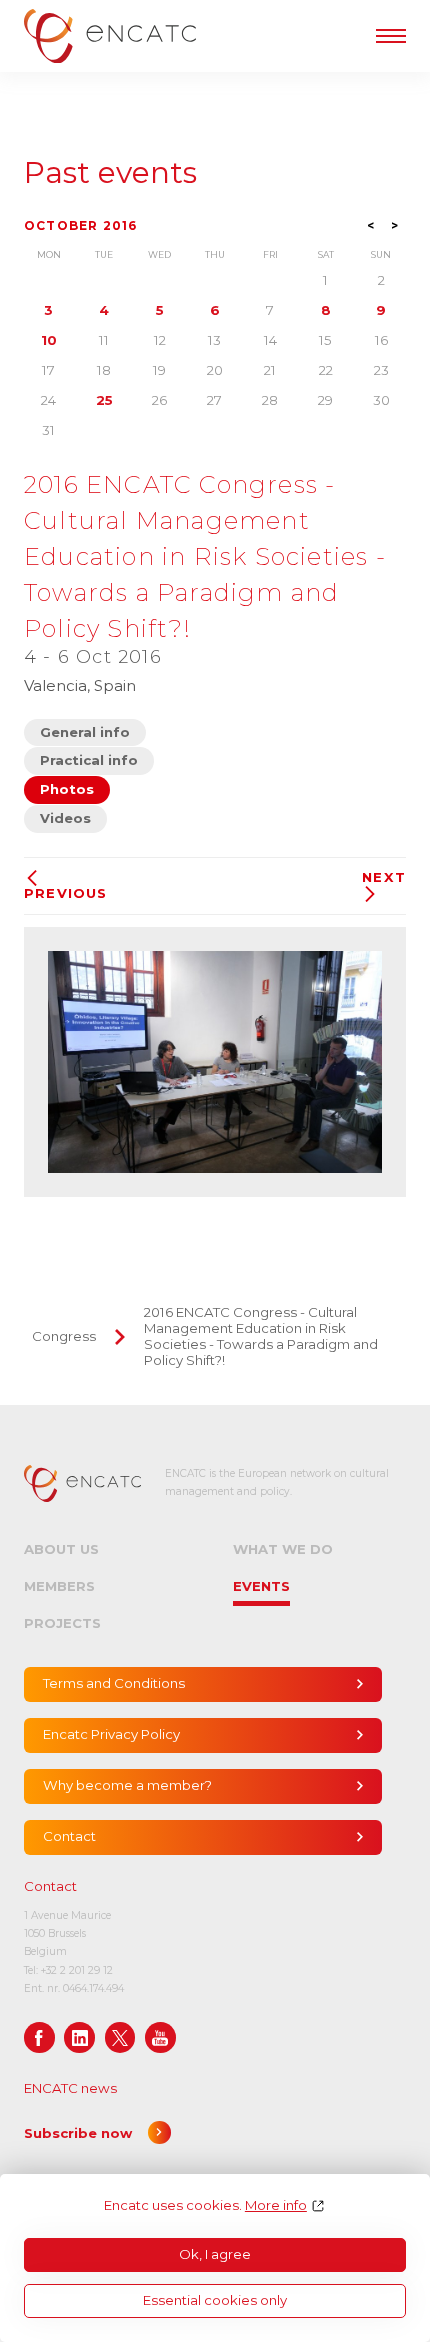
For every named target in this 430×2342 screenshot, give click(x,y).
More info (276, 2205)
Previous (66, 893)
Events (261, 1586)
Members (59, 1586)
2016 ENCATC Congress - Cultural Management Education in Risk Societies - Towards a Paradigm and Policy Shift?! (261, 1336)
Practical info (89, 760)
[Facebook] (39, 2037)
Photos (67, 789)
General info (85, 732)
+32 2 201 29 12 (77, 1970)
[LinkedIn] (79, 2037)
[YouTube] (160, 2037)
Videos (65, 818)
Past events (110, 173)
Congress (64, 1336)
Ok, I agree (215, 2254)
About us (61, 1549)
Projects (62, 1623)
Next (384, 877)
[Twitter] (120, 2037)
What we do (283, 1549)
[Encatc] (110, 36)
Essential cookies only (215, 2300)
